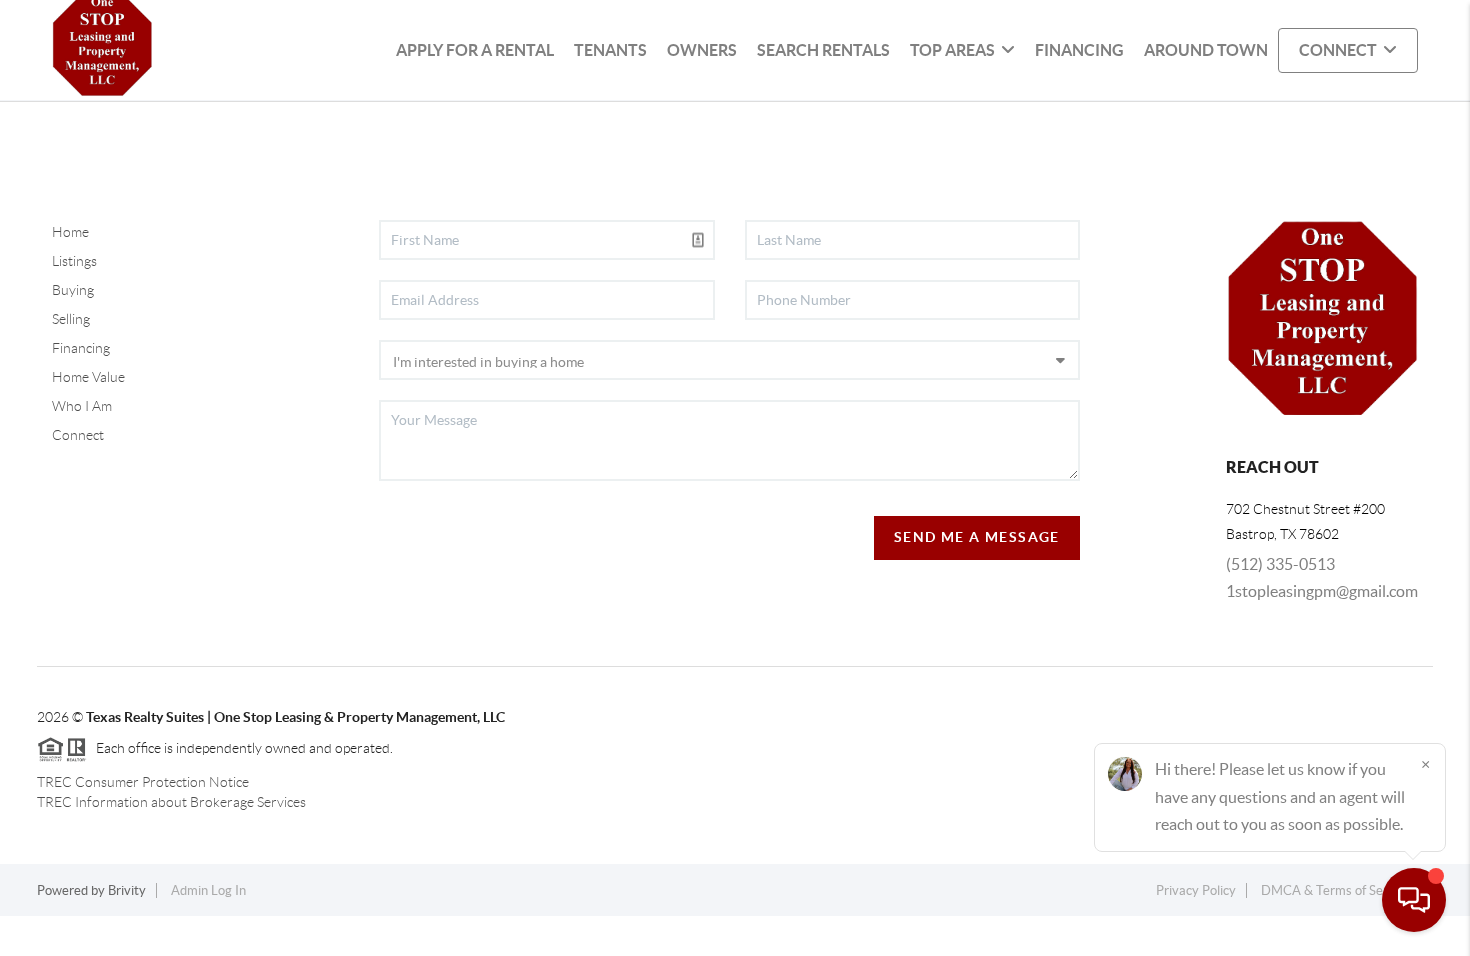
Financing (81, 348)
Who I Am (82, 406)
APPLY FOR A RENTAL (475, 50)
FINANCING (1079, 50)
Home (70, 232)
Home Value (88, 377)
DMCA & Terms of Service (1336, 890)
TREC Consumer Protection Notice (143, 782)
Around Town (1206, 50)
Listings (74, 261)
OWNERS (702, 50)
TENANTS (610, 50)
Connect (78, 435)
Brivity (127, 890)
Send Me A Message (977, 537)
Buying (73, 290)
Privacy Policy (1196, 890)
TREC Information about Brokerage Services (171, 802)
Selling (71, 319)
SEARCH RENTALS (823, 50)
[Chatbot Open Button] (1414, 900)
